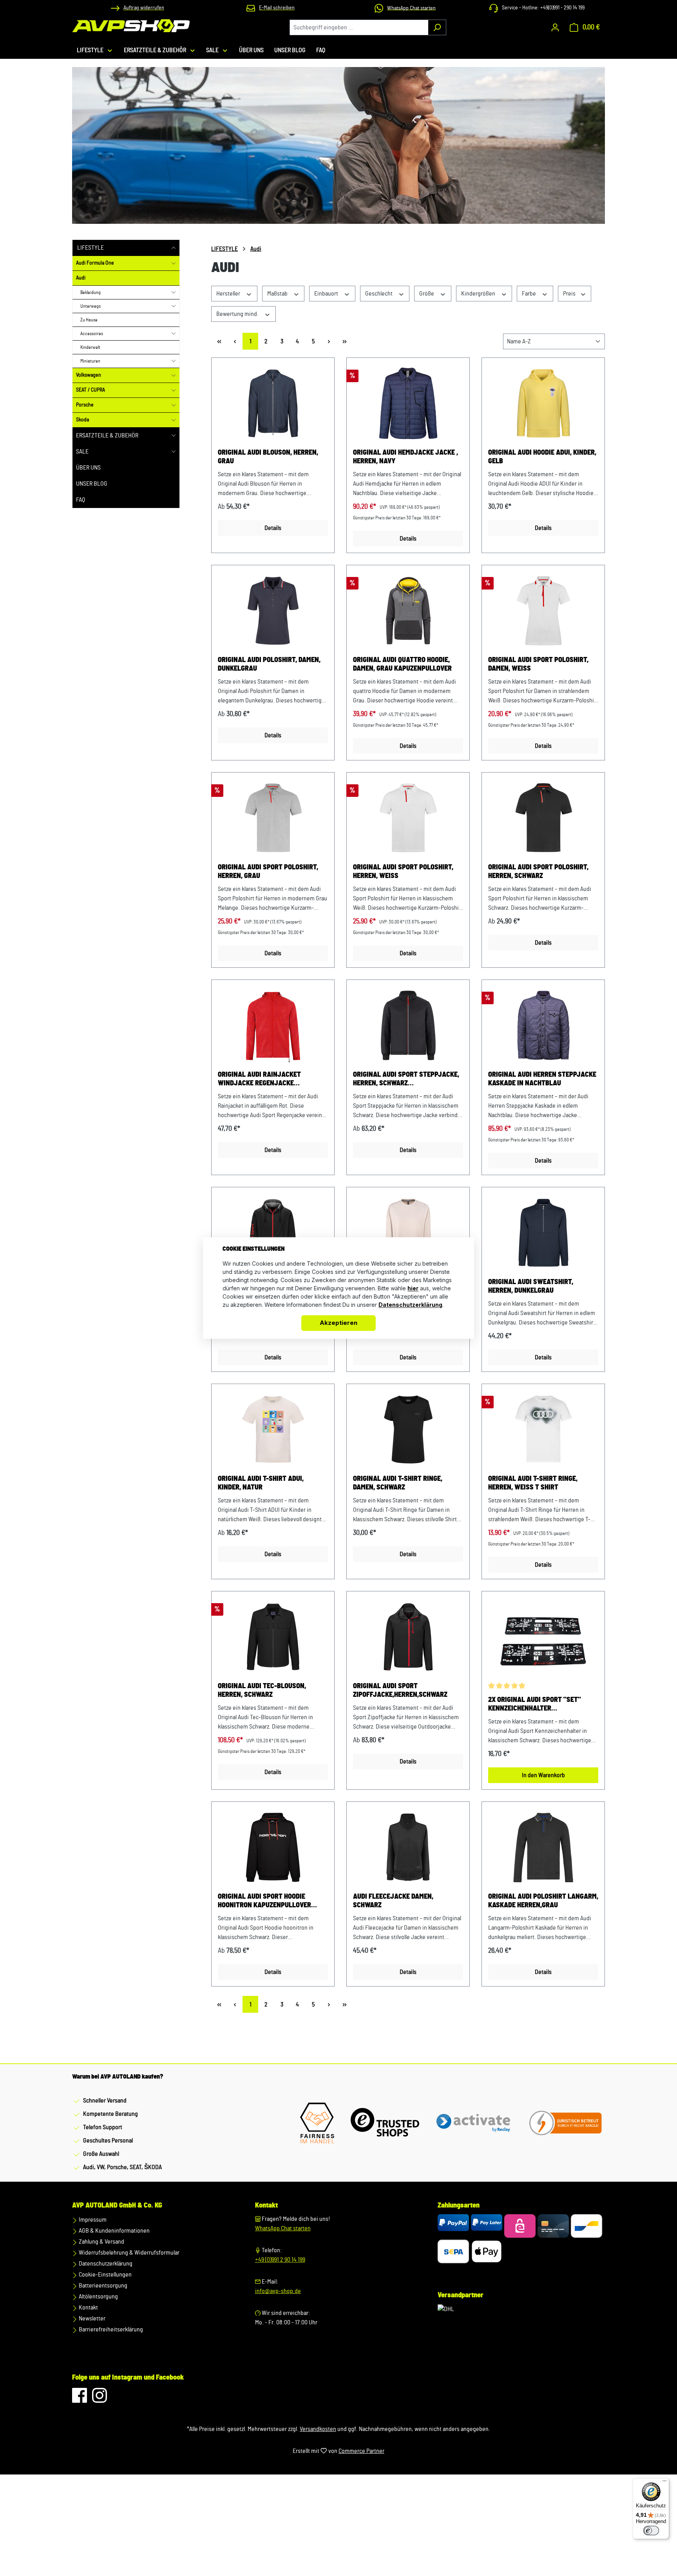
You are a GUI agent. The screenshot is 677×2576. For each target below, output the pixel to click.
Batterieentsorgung (102, 2286)
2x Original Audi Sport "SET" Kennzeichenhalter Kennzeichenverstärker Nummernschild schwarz (535, 1705)
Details (273, 528)
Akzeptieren (338, 1323)
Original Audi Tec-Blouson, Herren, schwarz (262, 1691)
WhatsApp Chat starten (283, 2228)
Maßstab (278, 294)
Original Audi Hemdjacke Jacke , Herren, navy (405, 457)
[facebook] (80, 2399)
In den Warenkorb (543, 1775)
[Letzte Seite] (344, 341)
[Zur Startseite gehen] (131, 26)
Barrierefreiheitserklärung (110, 2329)
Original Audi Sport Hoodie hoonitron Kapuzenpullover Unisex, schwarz (264, 1901)
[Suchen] (437, 27)
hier (413, 1289)
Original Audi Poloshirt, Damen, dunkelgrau (269, 664)
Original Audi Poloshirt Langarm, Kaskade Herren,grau (543, 1901)
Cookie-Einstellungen (105, 2275)
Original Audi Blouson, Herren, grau (268, 457)
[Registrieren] (555, 27)
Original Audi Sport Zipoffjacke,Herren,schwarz (400, 1691)
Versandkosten (318, 2429)
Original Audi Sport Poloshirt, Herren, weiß (403, 872)
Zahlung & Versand (101, 2242)
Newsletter (91, 2318)
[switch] (651, 2531)
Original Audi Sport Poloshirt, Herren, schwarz (538, 872)
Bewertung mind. (238, 314)
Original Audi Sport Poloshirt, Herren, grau (268, 872)
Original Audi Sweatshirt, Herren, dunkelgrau (531, 1286)
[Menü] (664, 2483)
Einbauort (327, 294)
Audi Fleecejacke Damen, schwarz (393, 1901)
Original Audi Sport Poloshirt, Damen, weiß (538, 664)
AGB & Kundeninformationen (114, 2231)
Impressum (92, 2220)
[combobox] (359, 27)
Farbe (529, 294)
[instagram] (100, 2399)
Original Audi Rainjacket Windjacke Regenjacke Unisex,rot (259, 1079)
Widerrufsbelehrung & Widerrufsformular (129, 2253)
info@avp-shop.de (278, 2291)
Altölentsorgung (98, 2297)
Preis (570, 294)
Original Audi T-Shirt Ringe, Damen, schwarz (398, 1483)
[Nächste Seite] (329, 341)
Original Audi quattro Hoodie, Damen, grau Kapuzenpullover (402, 664)
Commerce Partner (361, 2451)
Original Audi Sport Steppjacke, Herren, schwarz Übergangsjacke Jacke (406, 1079)
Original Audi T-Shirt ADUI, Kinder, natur (261, 1483)
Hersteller (229, 294)
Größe (427, 294)
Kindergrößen (479, 294)
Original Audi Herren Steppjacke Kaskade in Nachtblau (542, 1079)
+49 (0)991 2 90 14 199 (280, 2260)
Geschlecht (379, 294)
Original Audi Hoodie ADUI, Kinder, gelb (542, 457)
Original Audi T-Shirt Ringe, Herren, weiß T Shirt (533, 1483)
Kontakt (88, 2308)
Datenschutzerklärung (105, 2264)
